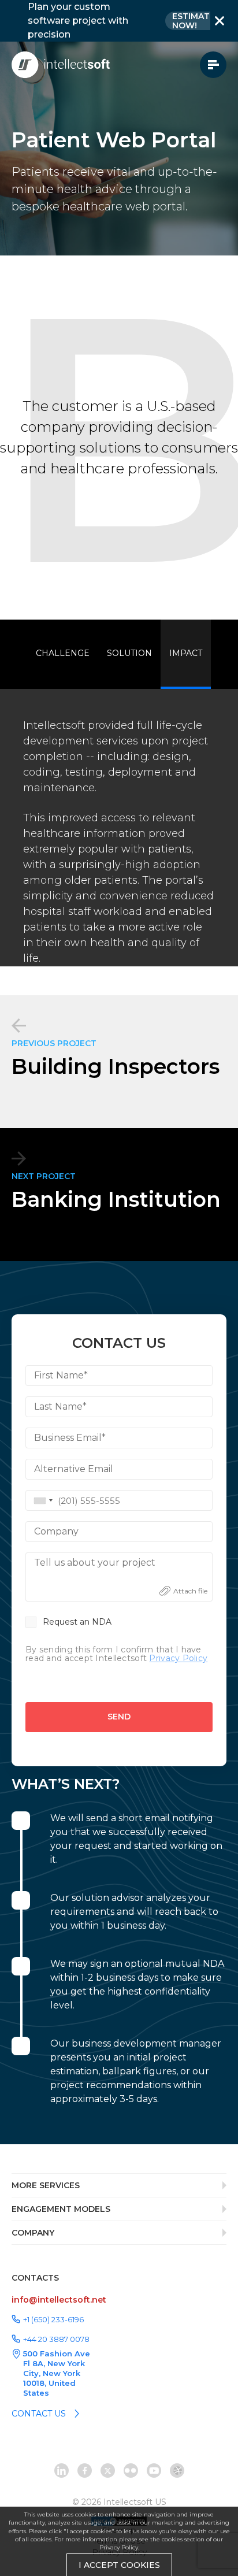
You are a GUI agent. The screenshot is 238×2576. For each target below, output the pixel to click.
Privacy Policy (119, 2547)
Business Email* (70, 1438)
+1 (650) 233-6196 (53, 2319)
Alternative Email (74, 1469)
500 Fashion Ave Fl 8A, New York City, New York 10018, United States (57, 2373)
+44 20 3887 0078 (56, 2339)
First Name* (61, 1375)
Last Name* (60, 1406)
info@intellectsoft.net (59, 2300)
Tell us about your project (95, 1563)
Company (56, 1531)
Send (119, 1717)
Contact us (39, 2414)
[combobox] (41, 1500)
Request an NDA (77, 1622)
